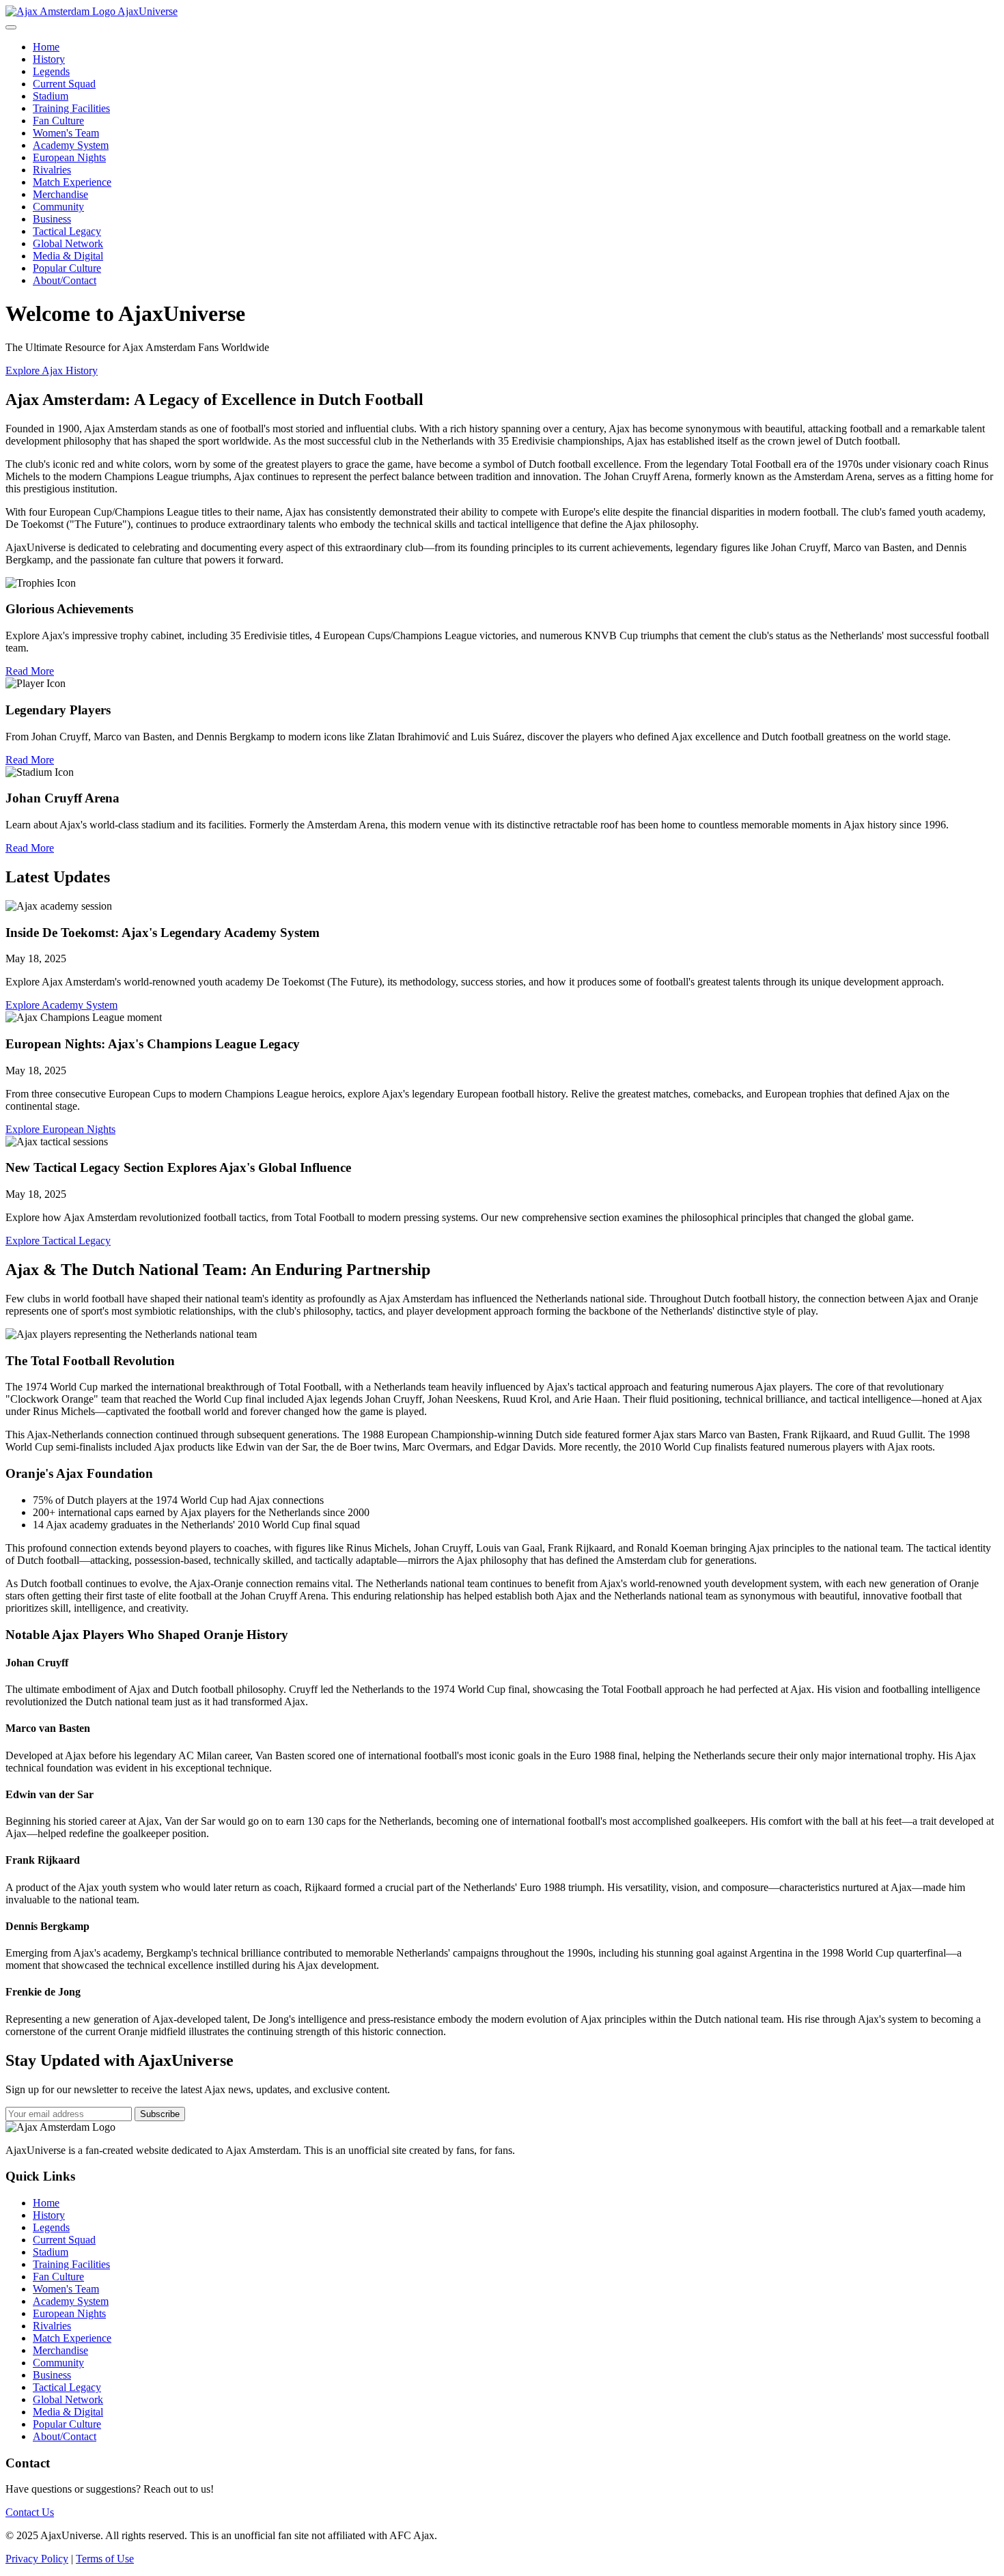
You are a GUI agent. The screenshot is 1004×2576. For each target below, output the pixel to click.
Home (46, 47)
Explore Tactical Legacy (58, 1241)
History (49, 59)
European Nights (69, 157)
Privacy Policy (37, 2559)
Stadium (51, 96)
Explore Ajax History (52, 370)
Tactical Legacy (67, 231)
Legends (51, 71)
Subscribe (160, 2114)
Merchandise (60, 194)
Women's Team (66, 133)
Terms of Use (105, 2559)
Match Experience (72, 182)
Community (58, 207)
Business (52, 219)
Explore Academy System (61, 1005)
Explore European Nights (60, 1129)
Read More (30, 671)
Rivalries (52, 170)
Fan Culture (58, 121)
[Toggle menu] (11, 27)
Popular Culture (67, 268)
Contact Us (30, 2512)
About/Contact (65, 280)
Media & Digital (68, 256)
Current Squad (64, 84)
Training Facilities (71, 108)
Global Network (68, 243)
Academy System (71, 145)
